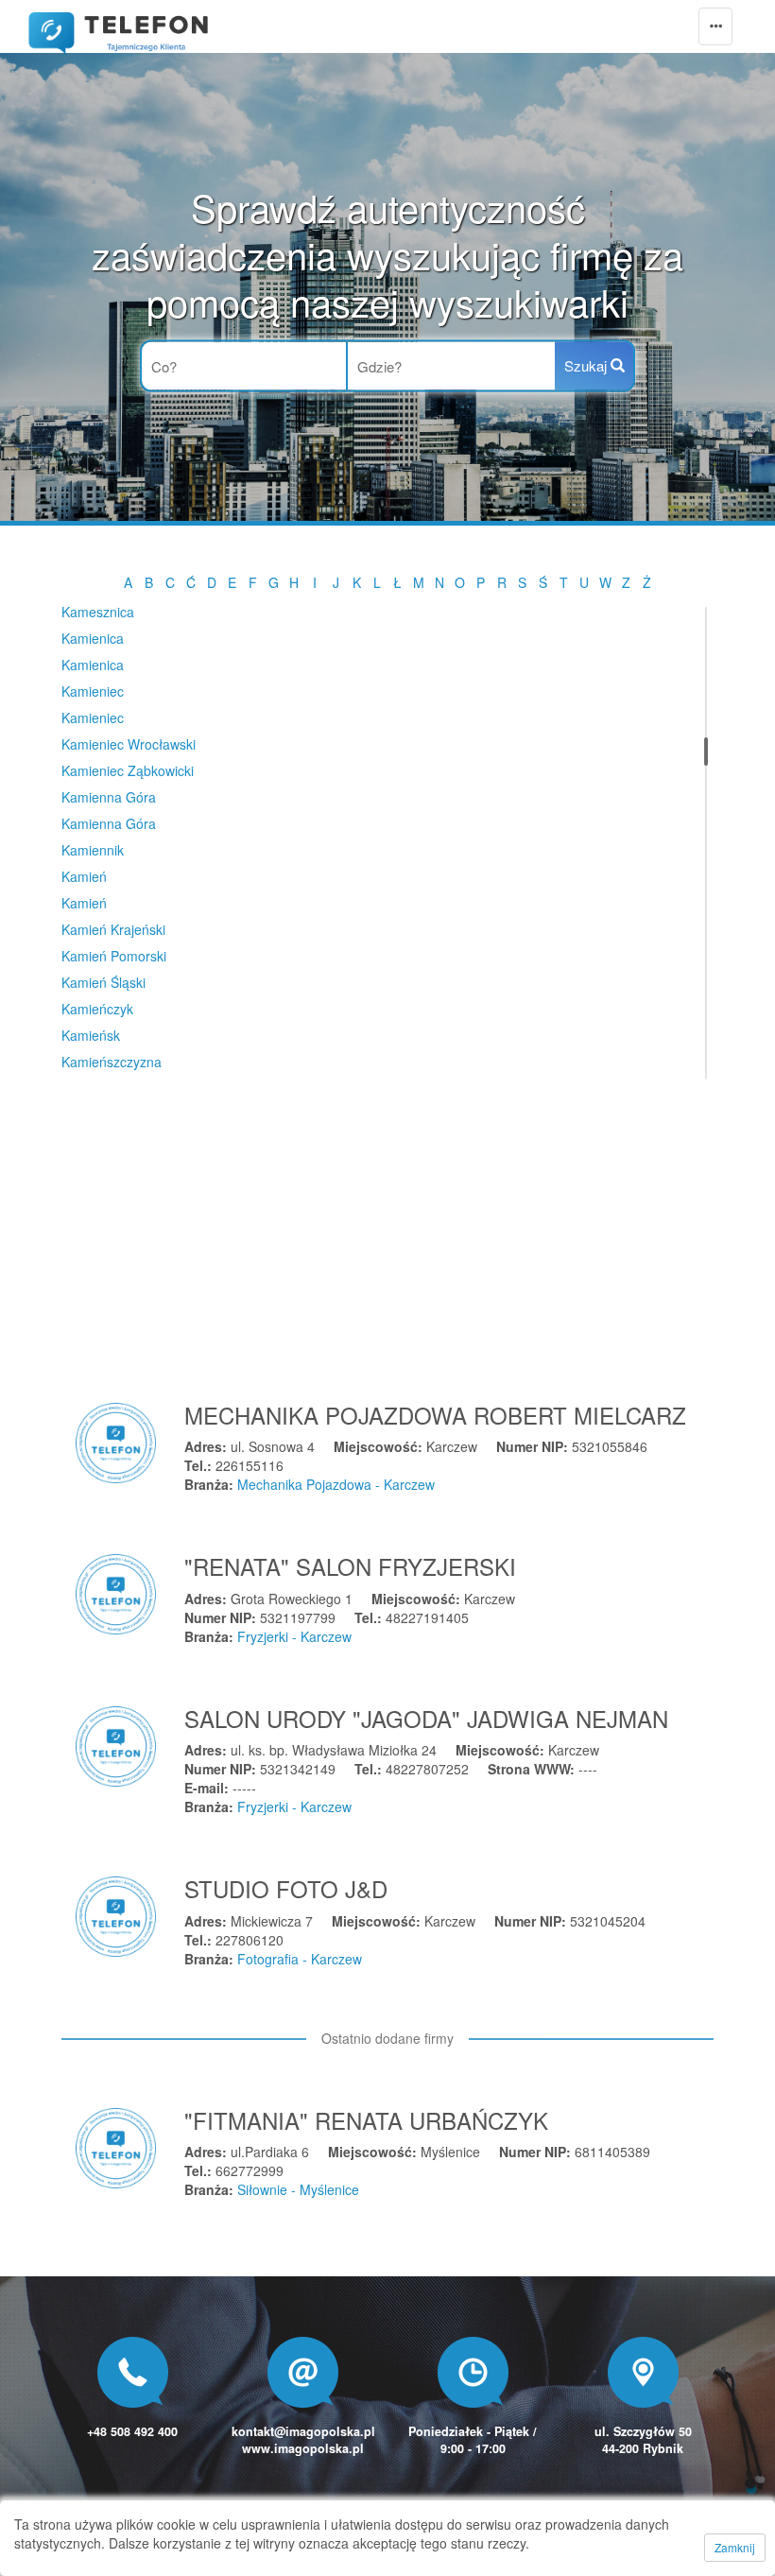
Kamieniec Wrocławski (129, 744)
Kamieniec (93, 691)
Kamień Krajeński (113, 929)
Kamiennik (93, 850)
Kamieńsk (91, 1035)
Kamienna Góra (109, 797)
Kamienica (93, 638)
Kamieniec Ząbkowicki (128, 770)
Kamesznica (98, 612)
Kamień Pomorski (114, 956)
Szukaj (587, 365)
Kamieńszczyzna (112, 1062)
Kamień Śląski (103, 982)
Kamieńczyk (97, 1009)
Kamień (84, 876)
